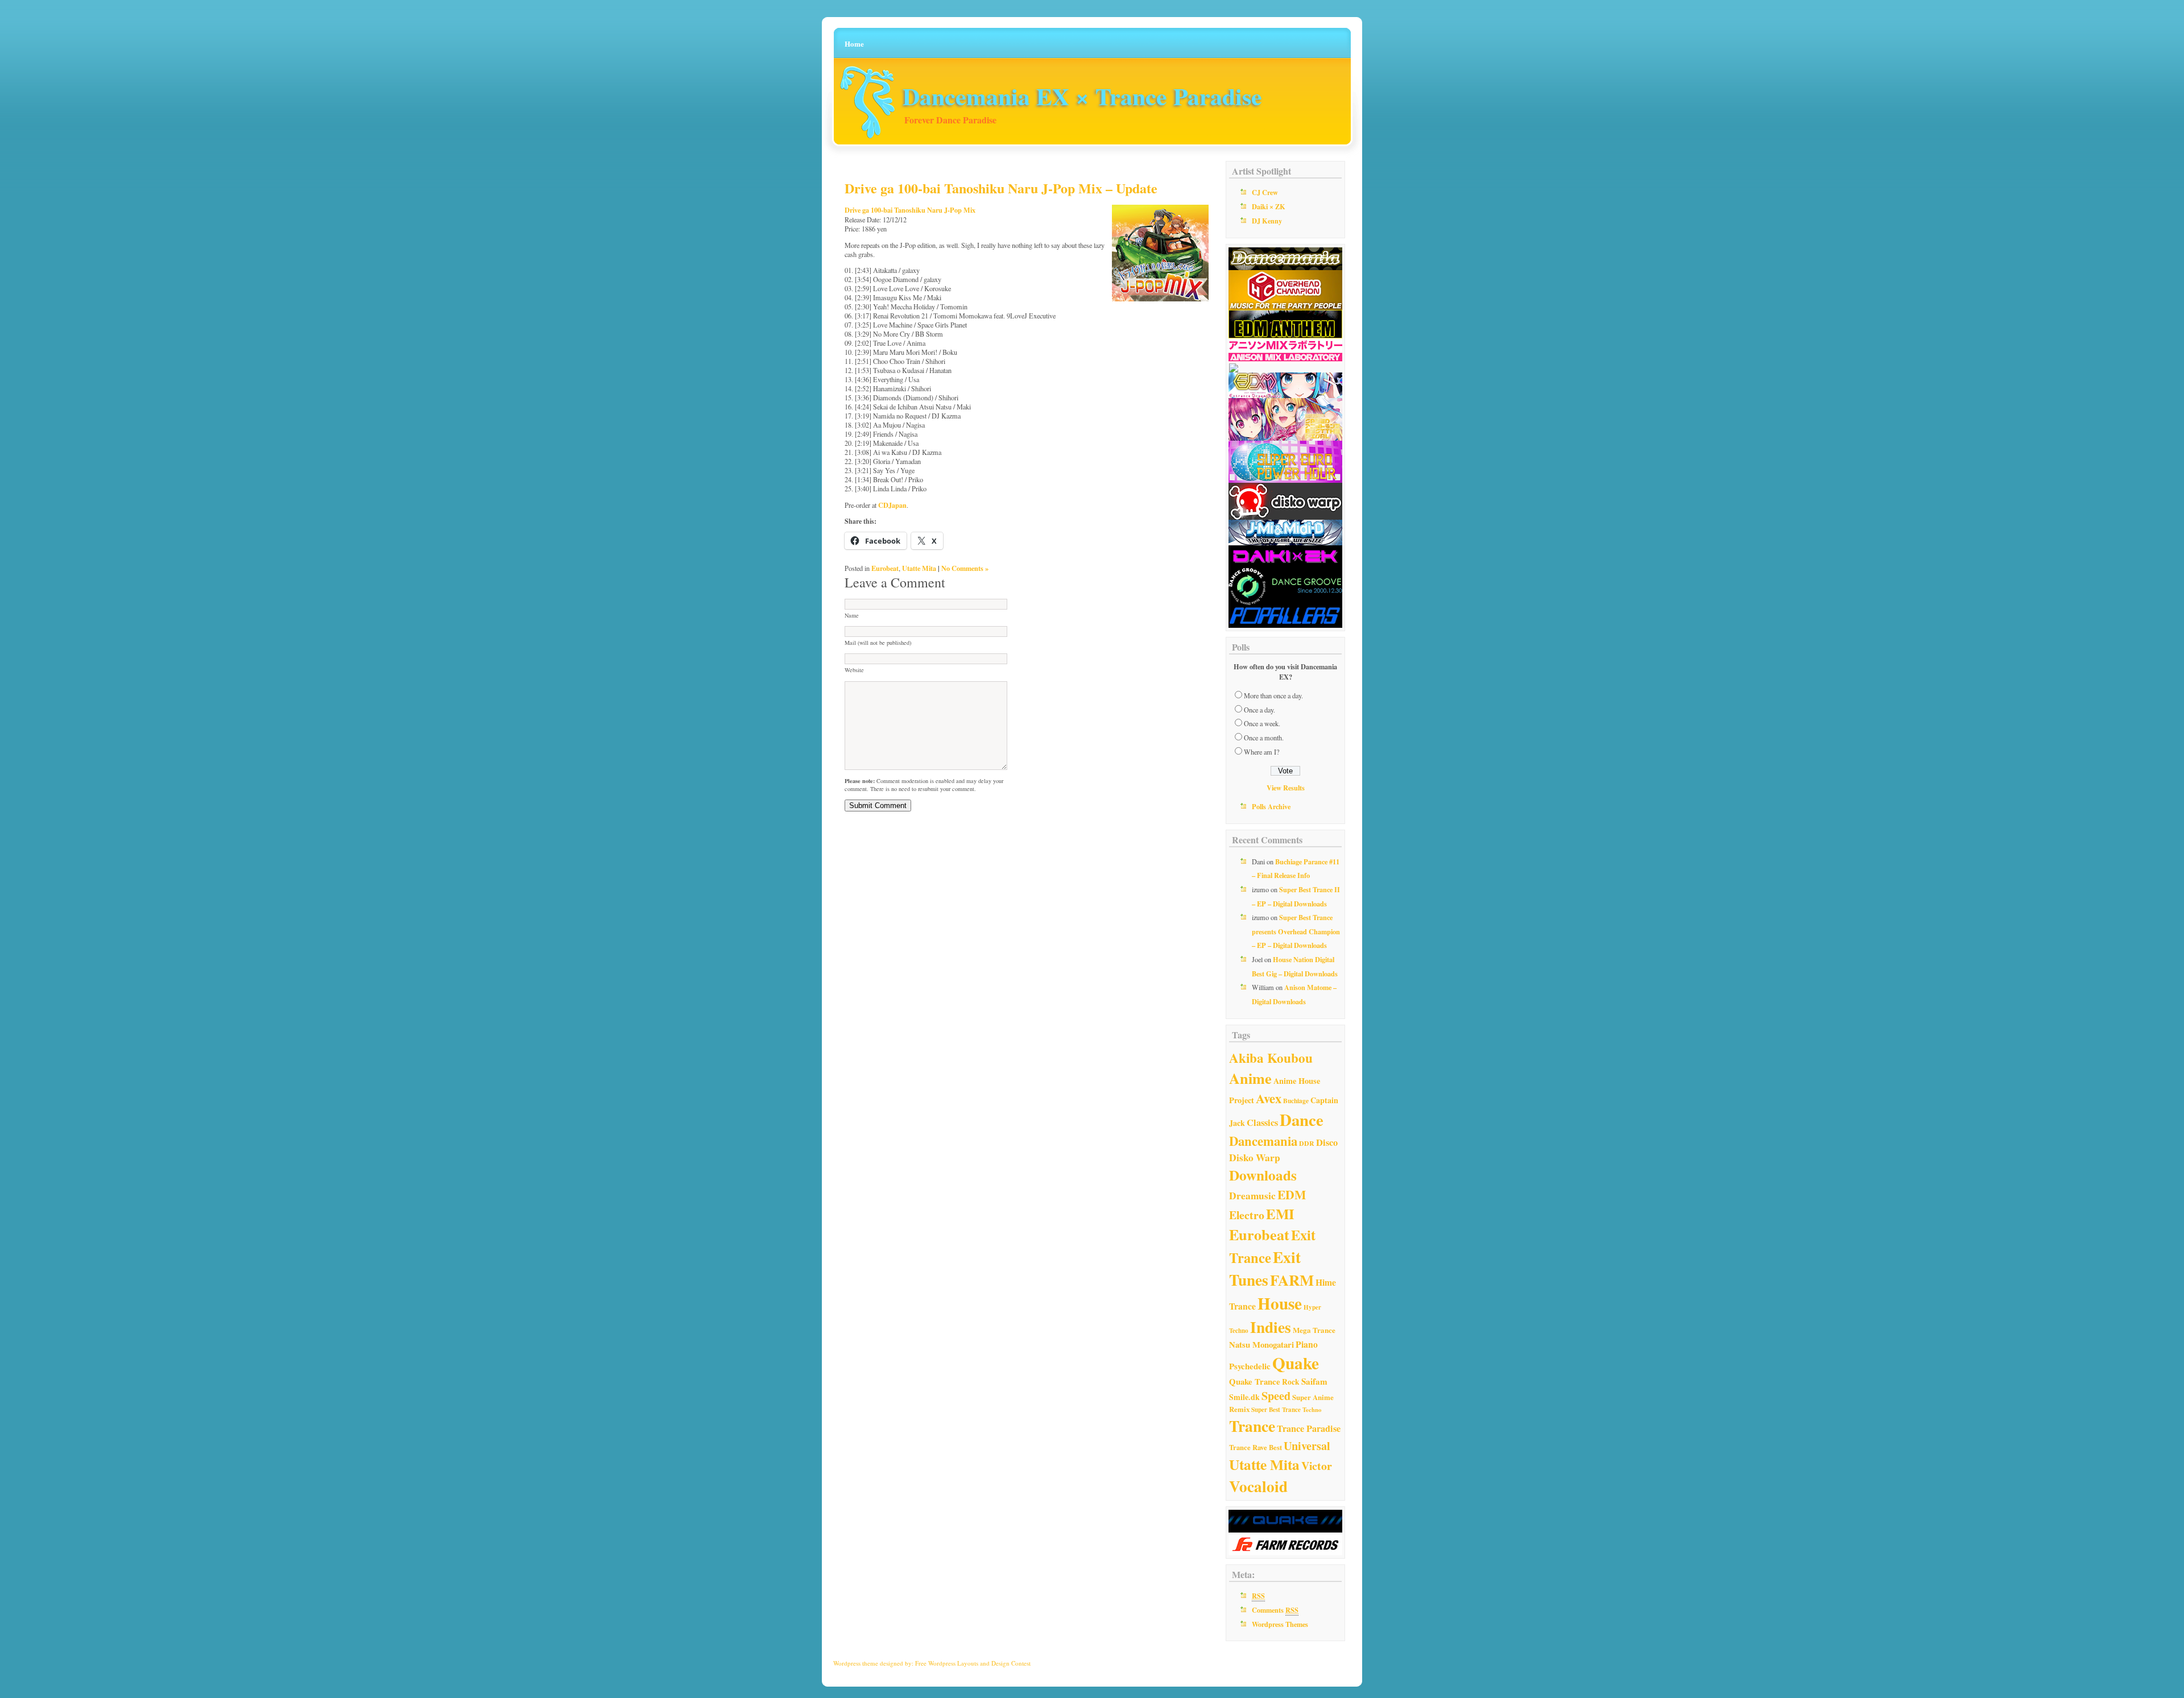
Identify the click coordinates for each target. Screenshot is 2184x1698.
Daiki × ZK (1269, 206)
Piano (1307, 1344)
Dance (1302, 1120)
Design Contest (1011, 1663)
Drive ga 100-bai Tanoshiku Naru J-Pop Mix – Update (1001, 188)
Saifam (1314, 1381)
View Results (1286, 788)
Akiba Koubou (1271, 1058)
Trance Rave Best (1256, 1447)
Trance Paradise (1309, 1428)
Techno (1312, 1410)
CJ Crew (1265, 192)
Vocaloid (1258, 1486)
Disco (1327, 1142)
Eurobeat (885, 568)
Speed (1276, 1396)
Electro (1247, 1215)
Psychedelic (1250, 1366)
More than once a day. (1273, 695)
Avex (1269, 1098)
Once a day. (1259, 710)
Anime (1250, 1078)
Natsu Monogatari (1261, 1344)
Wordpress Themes (1280, 1624)
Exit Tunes (1265, 1268)
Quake (1296, 1363)
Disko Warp (1255, 1157)
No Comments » (965, 568)
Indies (1271, 1327)
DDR (1307, 1143)
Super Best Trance (1276, 1410)
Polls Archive (1271, 806)
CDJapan (892, 505)
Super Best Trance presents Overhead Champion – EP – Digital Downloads (1296, 931)
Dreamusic (1252, 1196)
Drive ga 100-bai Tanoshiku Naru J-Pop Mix (910, 210)
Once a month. (1264, 738)
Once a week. (1262, 723)
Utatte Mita (919, 568)
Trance (1252, 1426)
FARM (1292, 1280)
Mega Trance (1314, 1330)
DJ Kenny (1267, 221)
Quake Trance (1255, 1381)
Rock (1291, 1382)
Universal (1307, 1446)
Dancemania (1263, 1141)
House (1280, 1303)
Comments (1275, 1610)
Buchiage (1296, 1101)
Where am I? (1261, 752)
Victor (1317, 1466)
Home (854, 44)
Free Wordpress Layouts (947, 1663)
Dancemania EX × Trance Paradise (1082, 96)
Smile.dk (1244, 1397)
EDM (1292, 1194)
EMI (1280, 1214)
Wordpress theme (856, 1663)
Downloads (1263, 1175)
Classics (1262, 1123)
